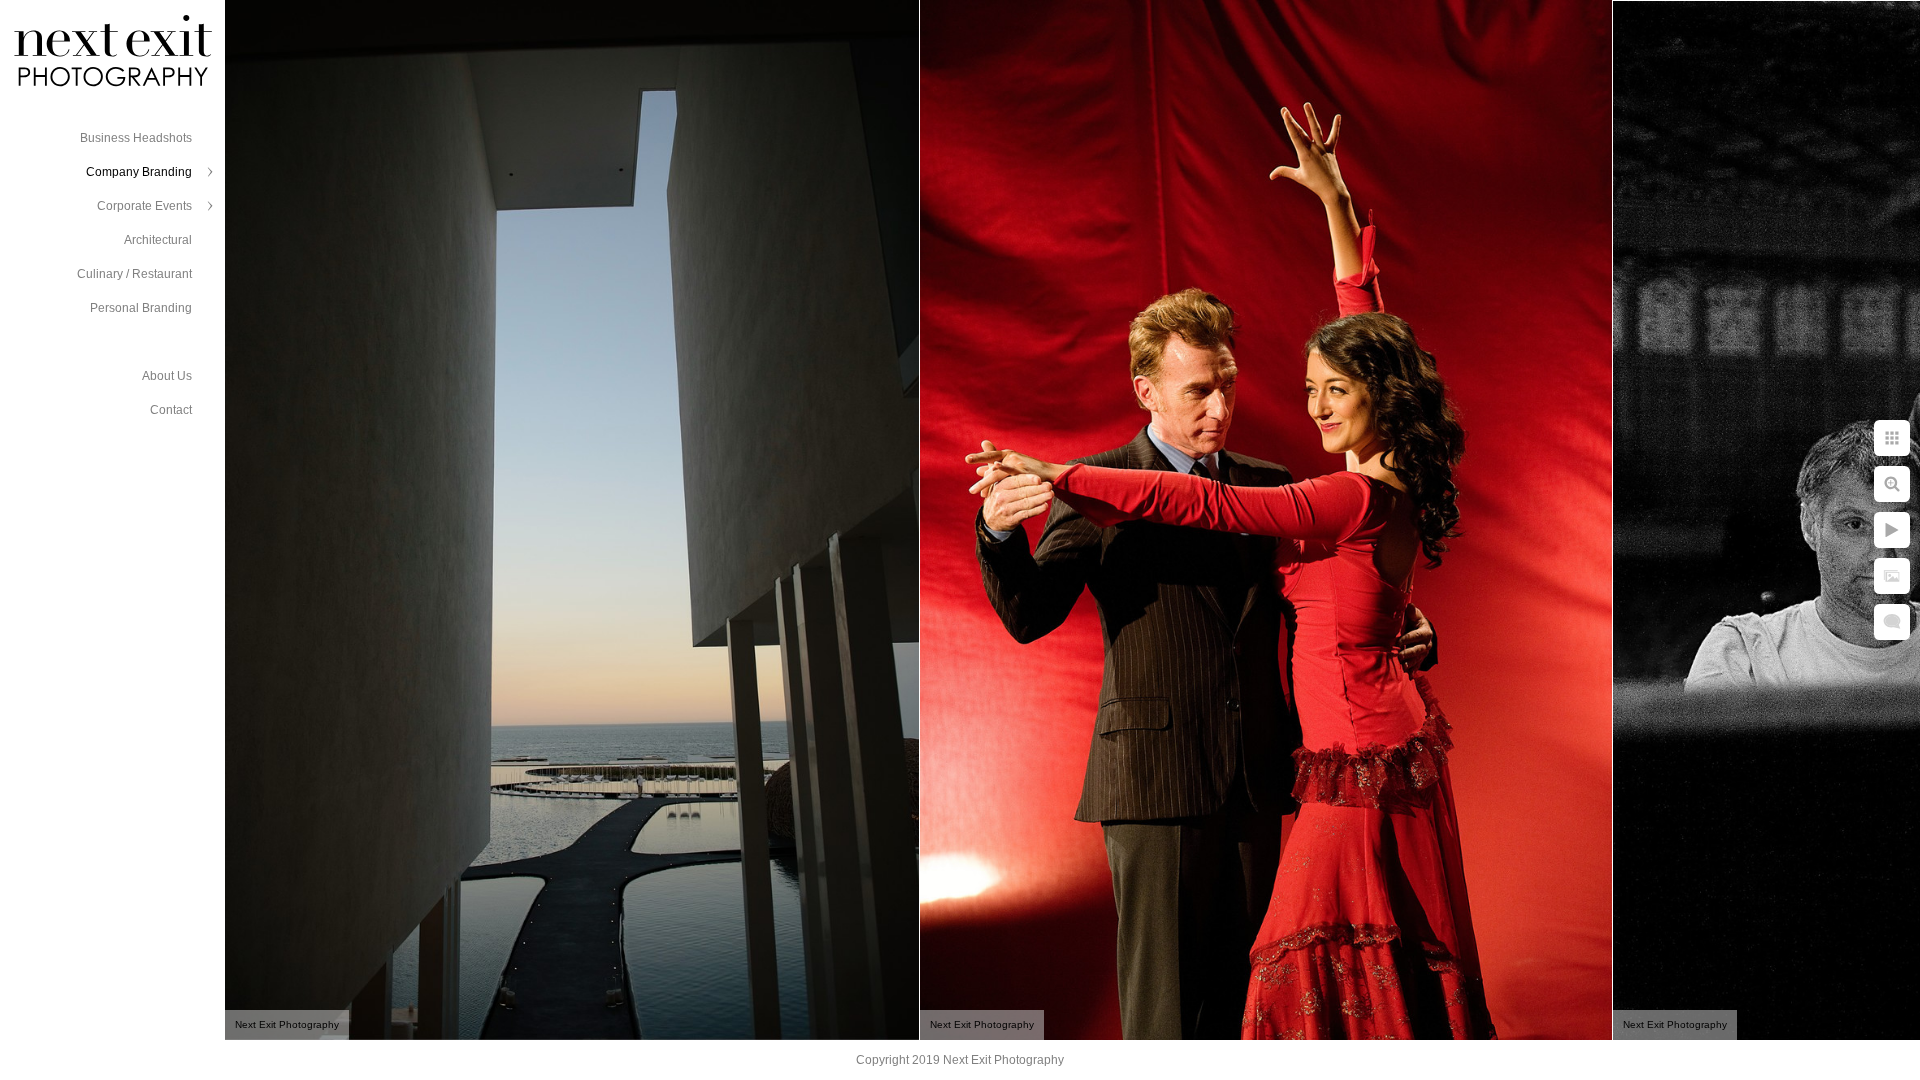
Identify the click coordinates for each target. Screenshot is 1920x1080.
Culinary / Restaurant (134, 274)
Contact (171, 410)
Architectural (158, 240)
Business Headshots (136, 138)
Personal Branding (141, 308)
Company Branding (139, 172)
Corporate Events (144, 206)
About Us (167, 376)
